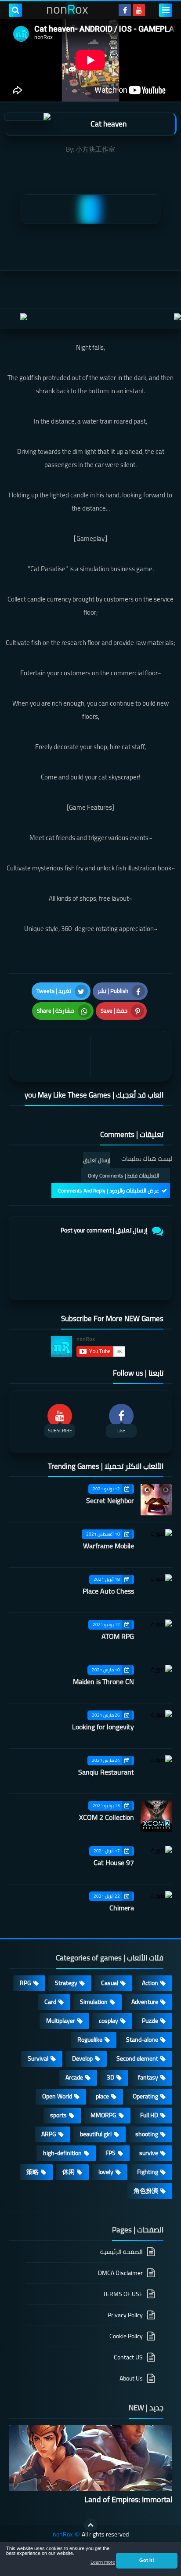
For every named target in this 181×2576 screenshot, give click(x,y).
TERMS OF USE (123, 2294)
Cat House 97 (114, 1862)
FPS (110, 2153)
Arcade (74, 2077)
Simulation (94, 2002)
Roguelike (90, 2040)
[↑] (90, 2525)
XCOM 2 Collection (107, 1817)
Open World (57, 2096)
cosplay (109, 2021)
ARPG (49, 2134)
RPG (25, 1983)
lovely (106, 2172)
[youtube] (139, 10)
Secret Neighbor (110, 1500)
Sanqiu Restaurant (106, 1772)
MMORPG (103, 2115)
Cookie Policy (126, 2336)
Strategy (66, 1983)
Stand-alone (142, 2040)
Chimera (122, 1908)
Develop (82, 2058)
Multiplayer (61, 2021)
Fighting (148, 2172)
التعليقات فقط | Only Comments (123, 1176)
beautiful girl (96, 2134)
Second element (137, 2058)
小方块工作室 (95, 149)
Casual (110, 1983)
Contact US (128, 2357)
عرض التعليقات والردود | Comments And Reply (109, 1190)
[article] (52, 1056)
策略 (33, 2172)
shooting (147, 2134)
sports (58, 2115)
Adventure (145, 2002)
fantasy (148, 2077)
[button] (147, 2561)
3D (110, 2077)
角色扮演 (146, 2191)
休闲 (69, 2172)
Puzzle (150, 2021)
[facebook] (125, 10)
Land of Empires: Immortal (128, 2499)
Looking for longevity (103, 1727)
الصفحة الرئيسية (121, 2252)
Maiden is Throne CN (103, 1681)
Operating (145, 2096)
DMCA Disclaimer (120, 2273)
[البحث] (15, 10)
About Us (131, 2378)
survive (149, 2153)
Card (50, 2002)
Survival (38, 2058)
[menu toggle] (166, 10)
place (102, 2096)
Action (150, 1983)
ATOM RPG (118, 1636)
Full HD (149, 2115)
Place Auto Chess (108, 1591)
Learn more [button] (103, 2562)
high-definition (62, 2153)
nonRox (63, 2534)
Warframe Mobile (109, 1546)
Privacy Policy (125, 2315)
